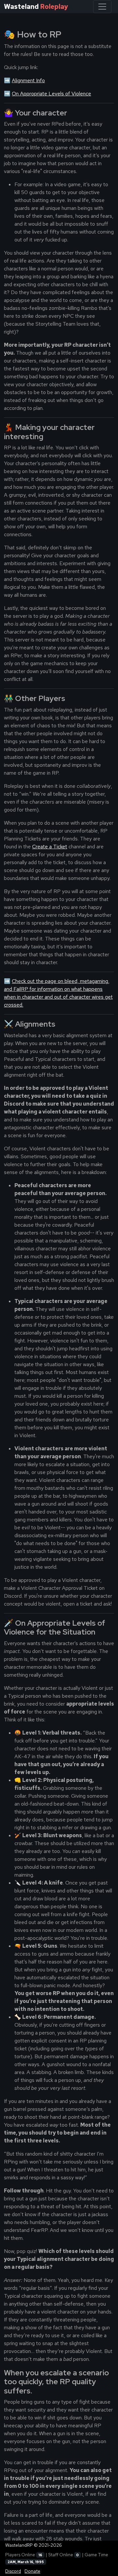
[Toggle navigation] (102, 7)
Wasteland (36, 7)
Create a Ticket (50, 847)
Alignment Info (28, 80)
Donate (32, 2571)
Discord (13, 2571)
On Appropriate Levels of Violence (51, 94)
